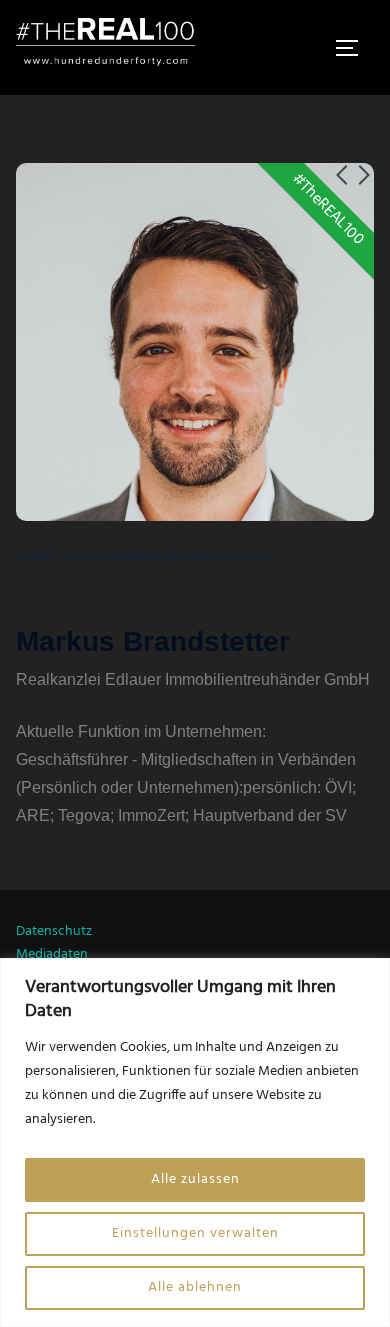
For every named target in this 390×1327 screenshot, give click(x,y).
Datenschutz (54, 931)
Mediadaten (52, 954)
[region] (195, 1142)
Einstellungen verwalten (195, 1233)
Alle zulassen (195, 1179)
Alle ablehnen (195, 1287)
